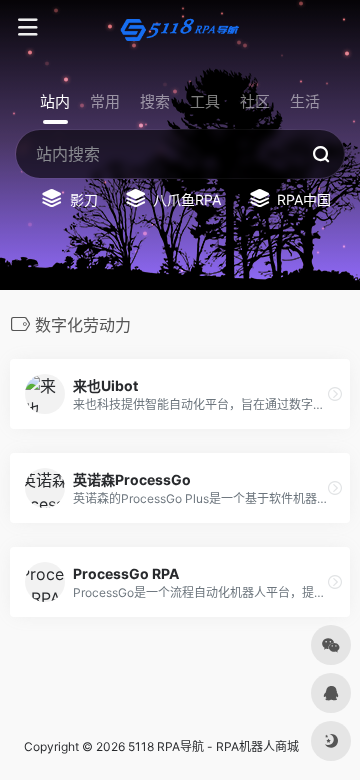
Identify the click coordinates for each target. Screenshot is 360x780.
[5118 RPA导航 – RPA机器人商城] (180, 28)
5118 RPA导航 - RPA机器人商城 (213, 746)
